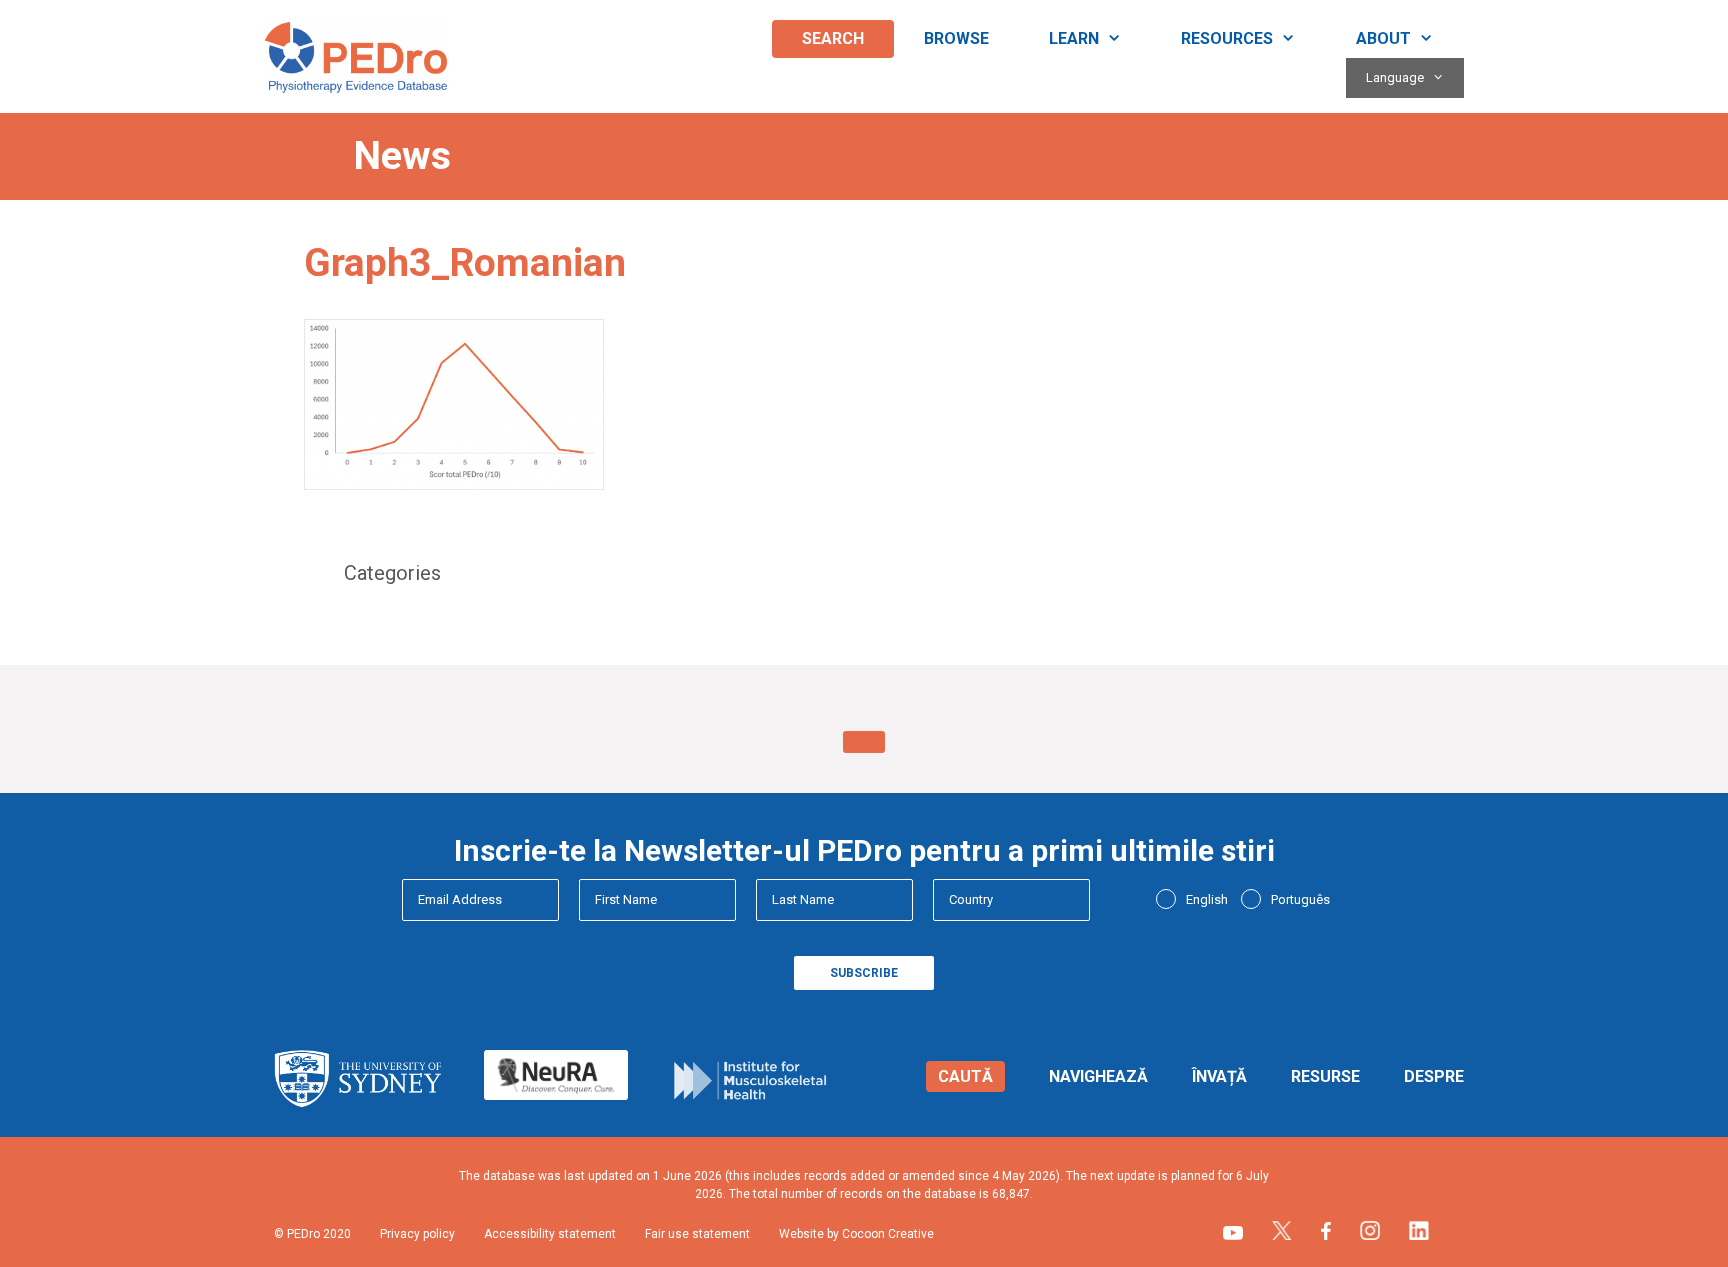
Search (833, 38)
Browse (956, 38)
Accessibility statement (550, 1234)
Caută (965, 1076)
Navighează (1098, 1076)
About (1383, 38)
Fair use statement (697, 1234)
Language (1395, 77)
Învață (1219, 1076)
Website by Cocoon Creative (856, 1234)
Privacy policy (417, 1234)
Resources (1227, 38)
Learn (1074, 38)
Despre (1434, 1076)
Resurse (1325, 1076)
